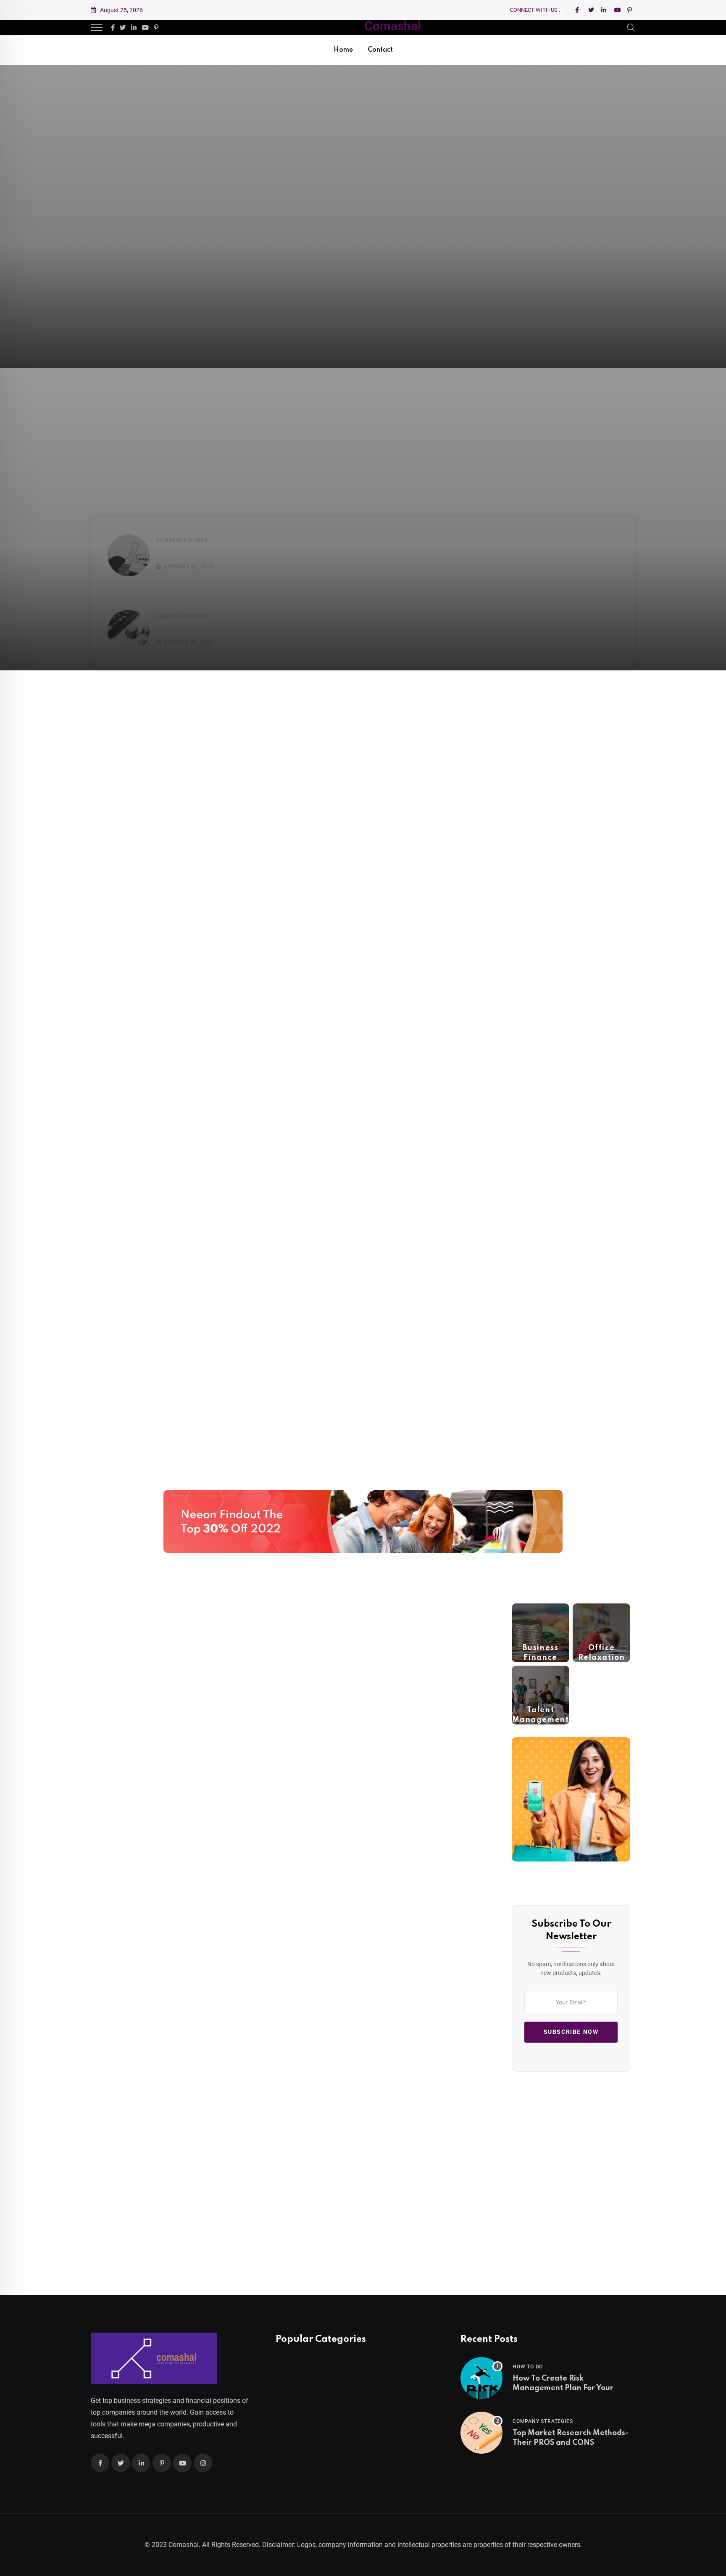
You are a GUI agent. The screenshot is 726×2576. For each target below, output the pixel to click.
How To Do (528, 2367)
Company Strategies (543, 2421)
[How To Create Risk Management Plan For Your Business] (481, 2378)
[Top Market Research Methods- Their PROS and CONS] (481, 2433)
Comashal (393, 26)
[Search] (631, 27)
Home (343, 50)
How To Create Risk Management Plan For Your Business (563, 2388)
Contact (380, 50)
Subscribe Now (571, 2032)
